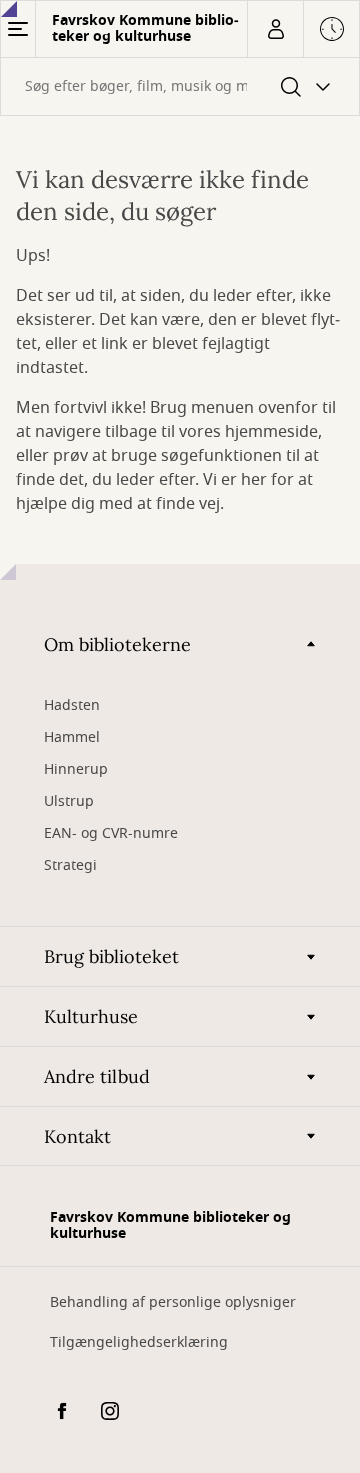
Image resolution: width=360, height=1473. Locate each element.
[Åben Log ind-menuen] (275, 29)
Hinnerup (78, 769)
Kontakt (77, 1136)
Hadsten (72, 705)
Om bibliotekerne (117, 644)
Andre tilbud (97, 1076)
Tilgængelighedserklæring (139, 1342)
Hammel (72, 737)
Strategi (70, 865)
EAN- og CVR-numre (113, 833)
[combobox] (180, 86)
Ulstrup (69, 801)
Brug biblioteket (111, 956)
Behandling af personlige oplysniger (173, 1302)
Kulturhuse (91, 1016)
